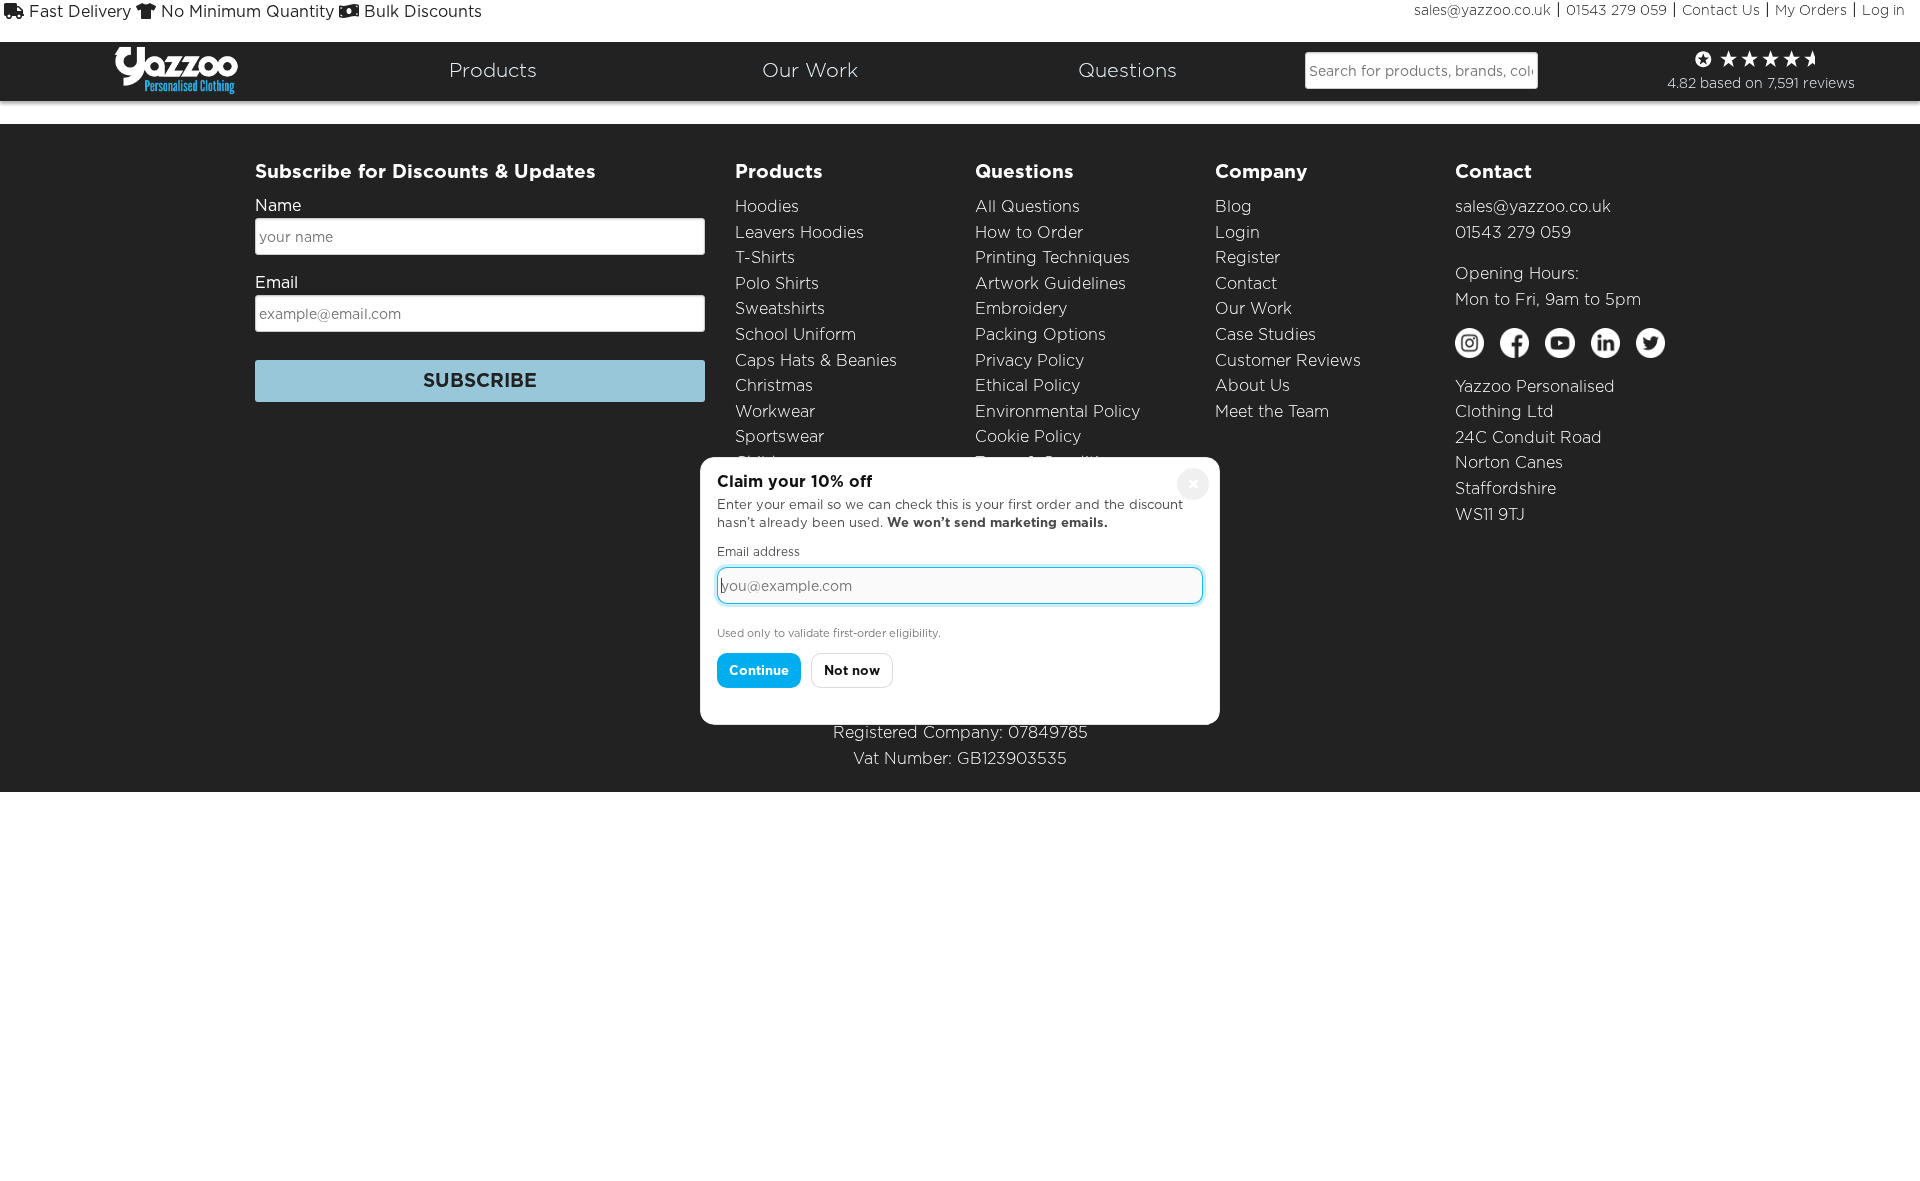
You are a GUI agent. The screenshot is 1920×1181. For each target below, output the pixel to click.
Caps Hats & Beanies (816, 360)
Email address (758, 551)
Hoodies (767, 206)
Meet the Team (1272, 411)
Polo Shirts (777, 283)
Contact (1246, 283)
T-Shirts (765, 257)
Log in (1883, 10)
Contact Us (1721, 10)
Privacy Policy (1029, 360)
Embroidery (1021, 308)
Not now (852, 670)
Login (1237, 232)
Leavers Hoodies (799, 232)
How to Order (1029, 232)
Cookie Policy (1028, 436)
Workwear (775, 411)
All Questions (1027, 206)
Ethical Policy (1027, 385)
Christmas (774, 385)
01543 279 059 (1616, 10)
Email (276, 282)
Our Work (1253, 308)
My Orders (1811, 10)
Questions (1127, 70)
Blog (1233, 206)
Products (493, 70)
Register (1247, 257)
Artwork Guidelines (1050, 283)
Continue (759, 670)
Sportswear (779, 436)
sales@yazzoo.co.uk (1482, 10)
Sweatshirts (780, 308)
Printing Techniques (1052, 257)
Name (278, 205)
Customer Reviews (1288, 360)
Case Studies (1265, 334)
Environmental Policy (1057, 411)
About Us (1252, 385)
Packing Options (1040, 334)
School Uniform (795, 334)
